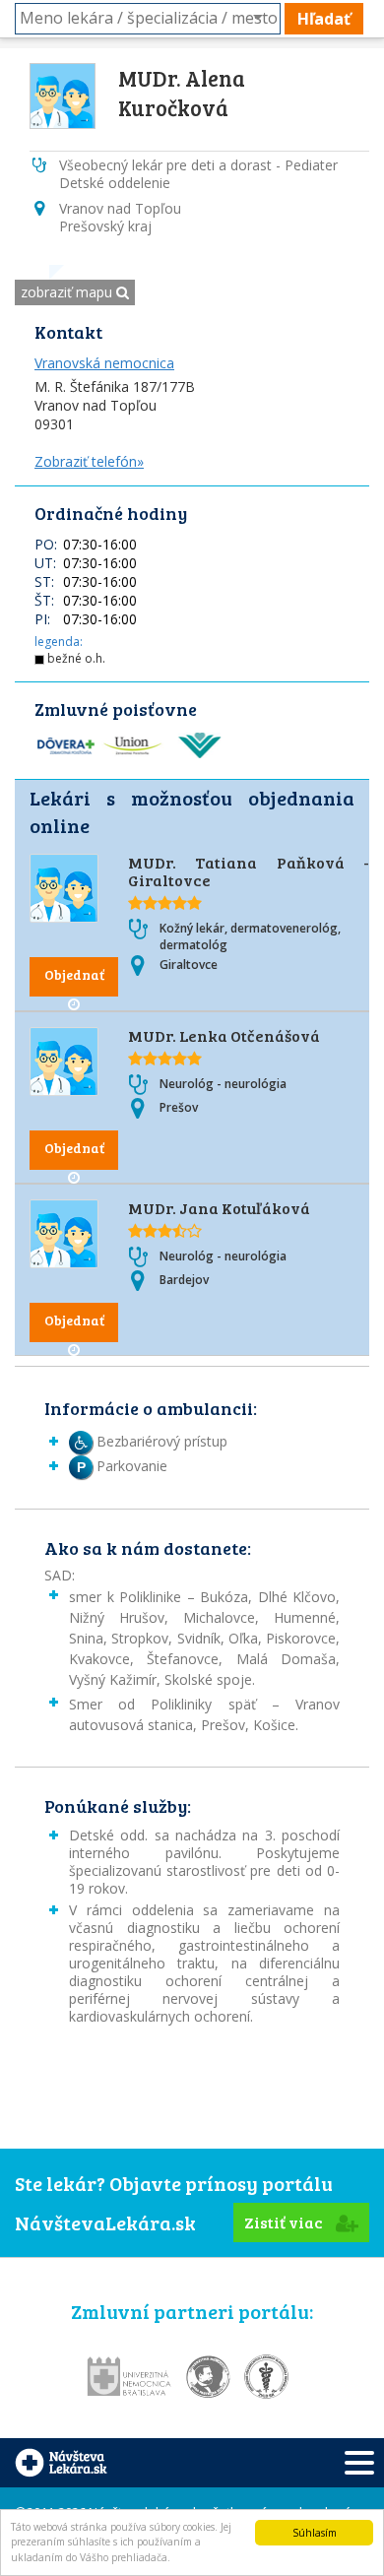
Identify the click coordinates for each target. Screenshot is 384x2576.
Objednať (74, 974)
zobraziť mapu (68, 292)
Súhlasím (315, 2533)
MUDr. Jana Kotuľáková (219, 1208)
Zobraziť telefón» (89, 461)
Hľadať (324, 19)
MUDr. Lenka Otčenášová (224, 1035)
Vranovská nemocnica (104, 363)
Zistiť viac (285, 2222)
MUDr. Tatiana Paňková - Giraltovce (249, 871)
